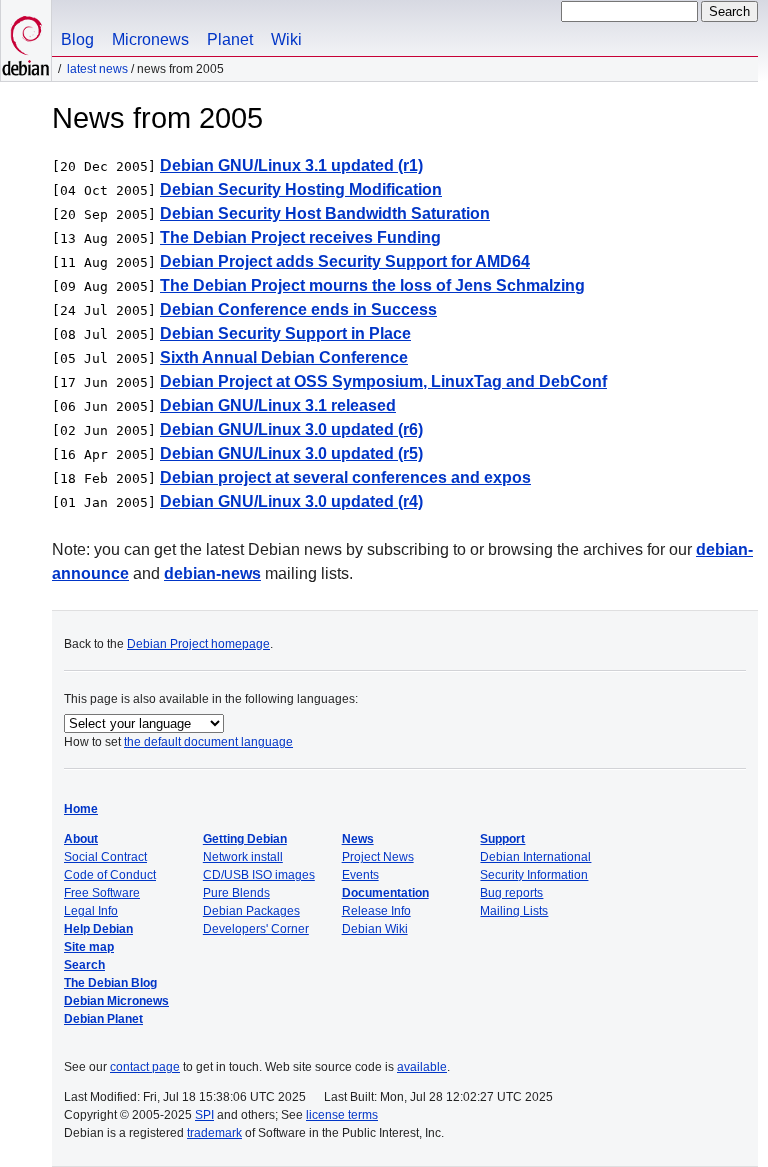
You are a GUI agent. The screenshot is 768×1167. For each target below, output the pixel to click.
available (422, 1067)
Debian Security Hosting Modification (301, 189)
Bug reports (511, 893)
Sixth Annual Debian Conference (284, 357)
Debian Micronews (116, 1001)
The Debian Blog (110, 983)
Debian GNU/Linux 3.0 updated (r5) (291, 453)
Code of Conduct (110, 875)
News (358, 839)
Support (502, 839)
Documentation (385, 893)
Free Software (102, 893)
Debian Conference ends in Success (298, 309)
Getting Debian (245, 839)
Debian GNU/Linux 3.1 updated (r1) (291, 165)
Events (360, 875)
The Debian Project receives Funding (300, 237)
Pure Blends (236, 893)
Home (81, 809)
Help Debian (98, 929)
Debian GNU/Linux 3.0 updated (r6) (291, 429)
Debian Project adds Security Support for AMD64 (345, 261)
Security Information (534, 875)
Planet (230, 39)
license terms (342, 1115)
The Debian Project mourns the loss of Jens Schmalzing (372, 285)
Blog (77, 39)
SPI (204, 1115)
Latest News (97, 69)
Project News (378, 857)
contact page (145, 1067)
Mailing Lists (514, 911)
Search (84, 965)
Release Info (376, 911)
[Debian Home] (26, 40)
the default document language (208, 742)
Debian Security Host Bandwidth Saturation (325, 213)
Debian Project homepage (198, 644)
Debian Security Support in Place (285, 333)
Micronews (150, 39)
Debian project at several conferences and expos (345, 477)
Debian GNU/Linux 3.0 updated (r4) (291, 501)
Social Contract (105, 857)
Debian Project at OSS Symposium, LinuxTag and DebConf (383, 381)
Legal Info (91, 911)
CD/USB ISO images (259, 875)
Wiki (286, 39)
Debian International (535, 857)
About (81, 839)
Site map (89, 947)
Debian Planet (103, 1019)
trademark (214, 1133)
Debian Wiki (375, 929)
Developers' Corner (256, 929)
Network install (243, 857)
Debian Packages (251, 911)
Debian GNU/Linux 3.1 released (278, 405)
